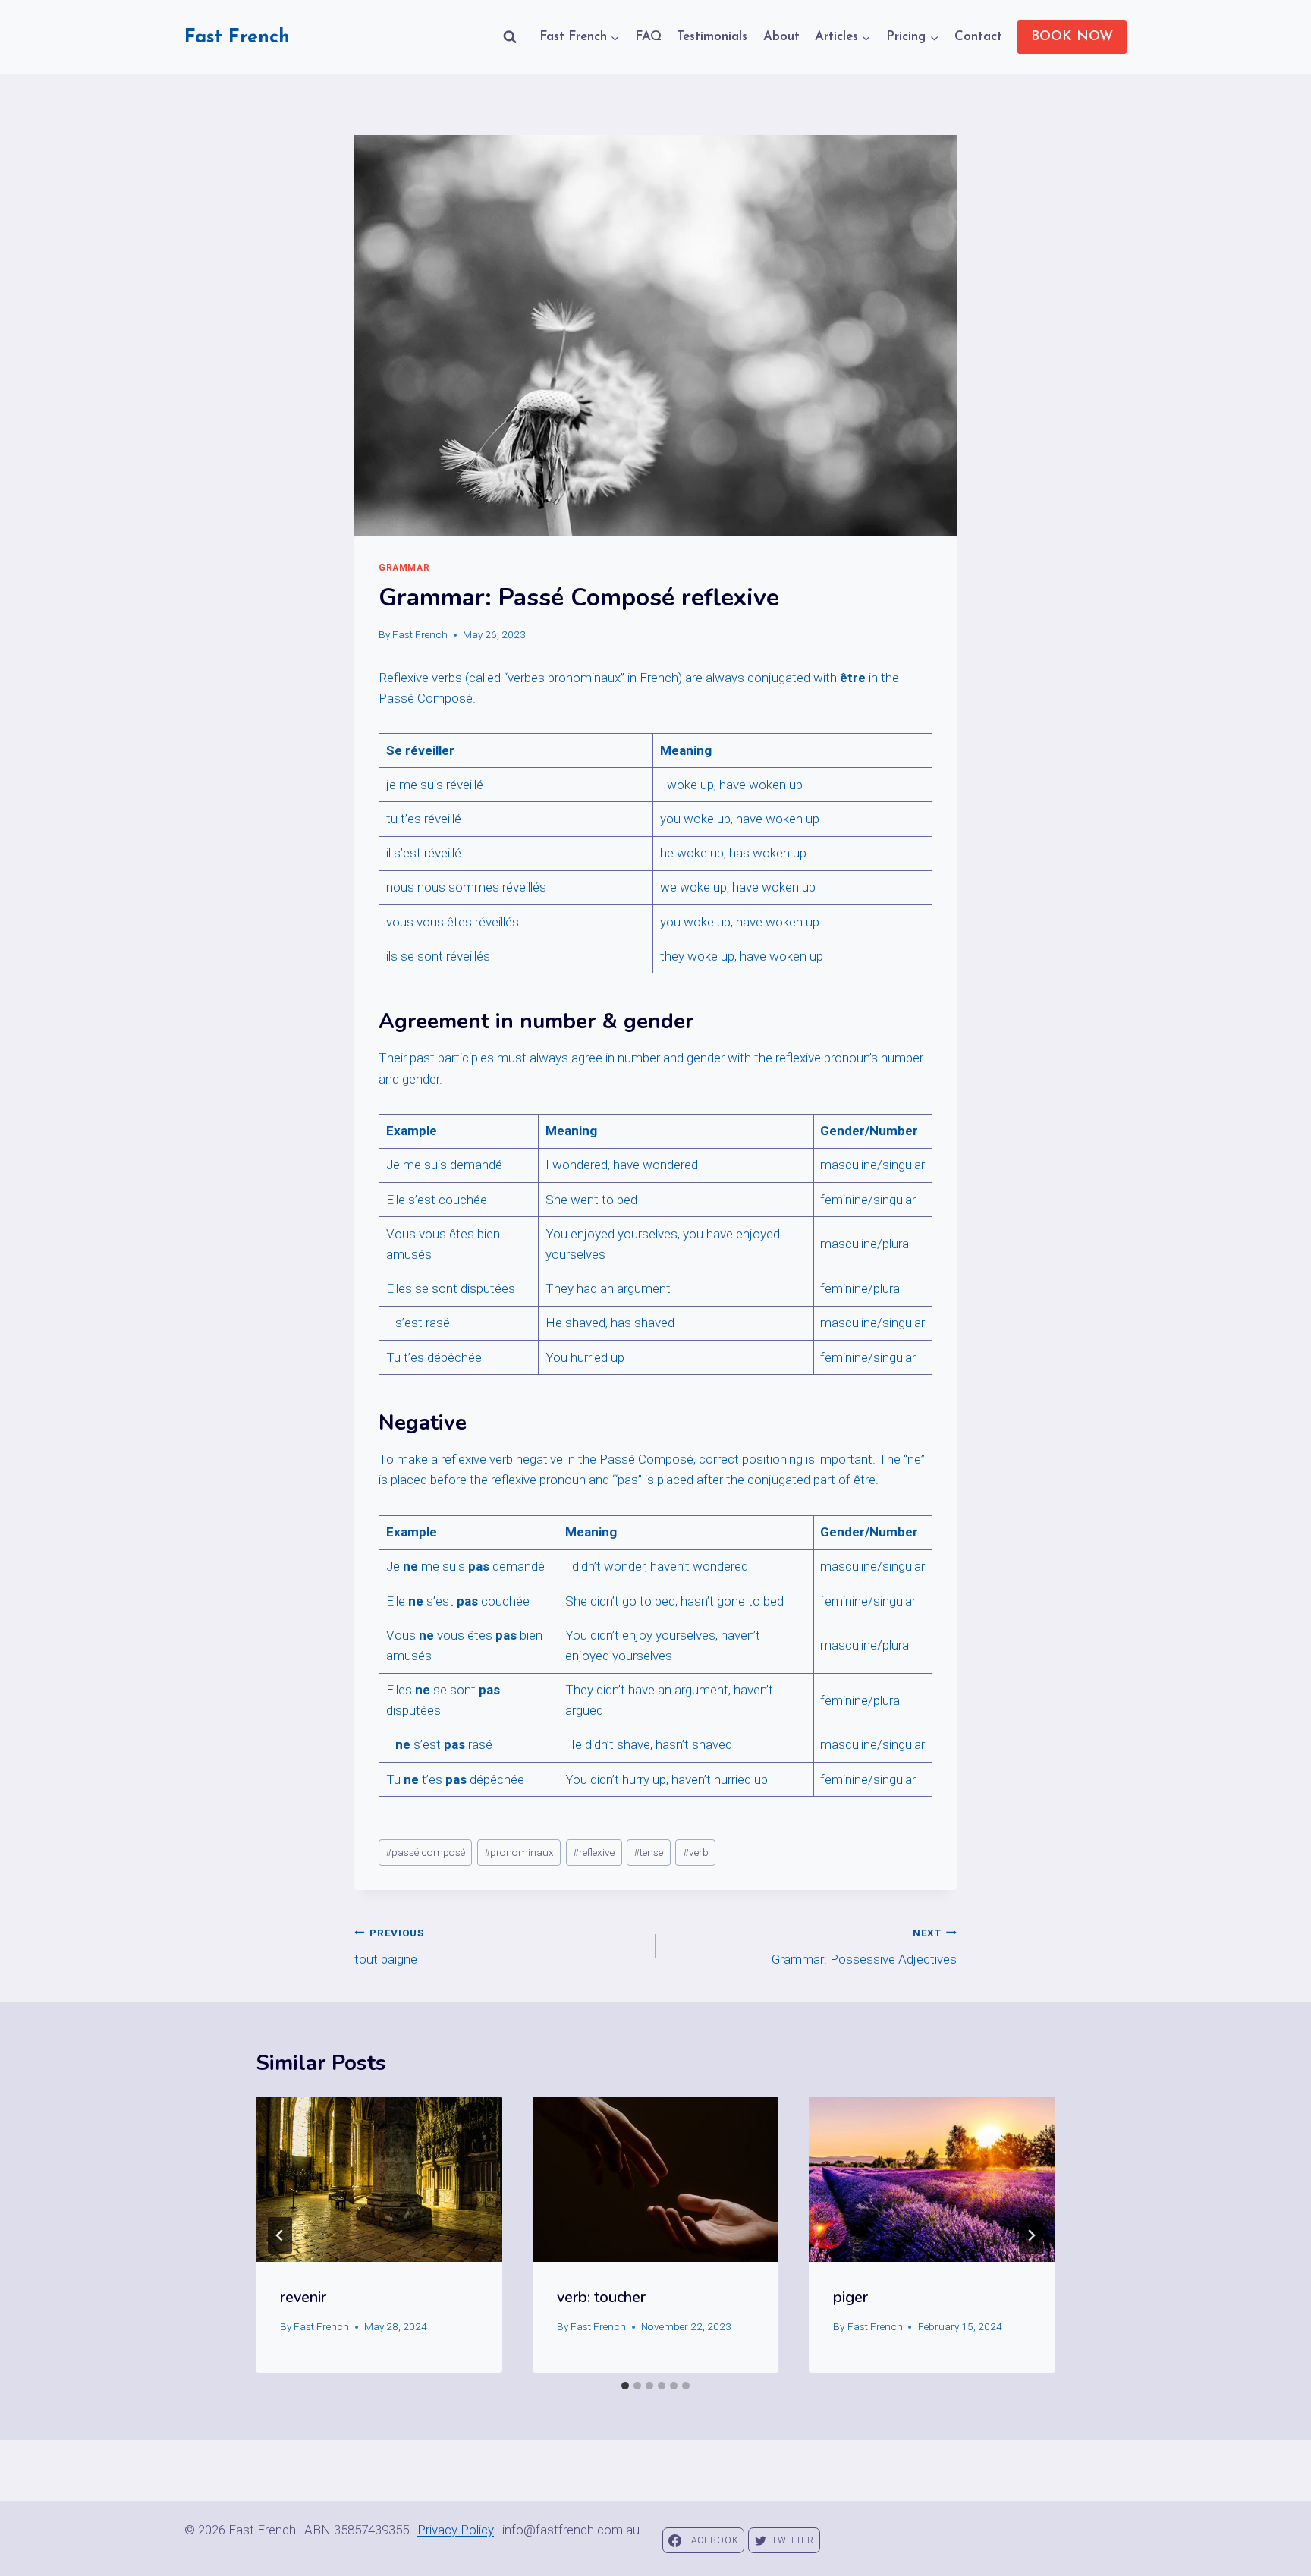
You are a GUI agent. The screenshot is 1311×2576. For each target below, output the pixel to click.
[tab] (625, 2386)
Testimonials (712, 37)
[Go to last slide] (280, 2235)
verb (696, 1852)
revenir (303, 2297)
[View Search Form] (510, 37)
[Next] (1031, 2235)
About (781, 37)
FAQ (648, 37)
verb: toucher (601, 2297)
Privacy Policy (456, 2530)
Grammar (404, 568)
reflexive (594, 1852)
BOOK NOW (1072, 37)
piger (850, 2297)
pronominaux (519, 1852)
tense (648, 1852)
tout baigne (389, 1947)
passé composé (425, 1852)
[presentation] (379, 2179)
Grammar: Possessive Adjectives (864, 1947)
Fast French (420, 634)
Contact (978, 37)
